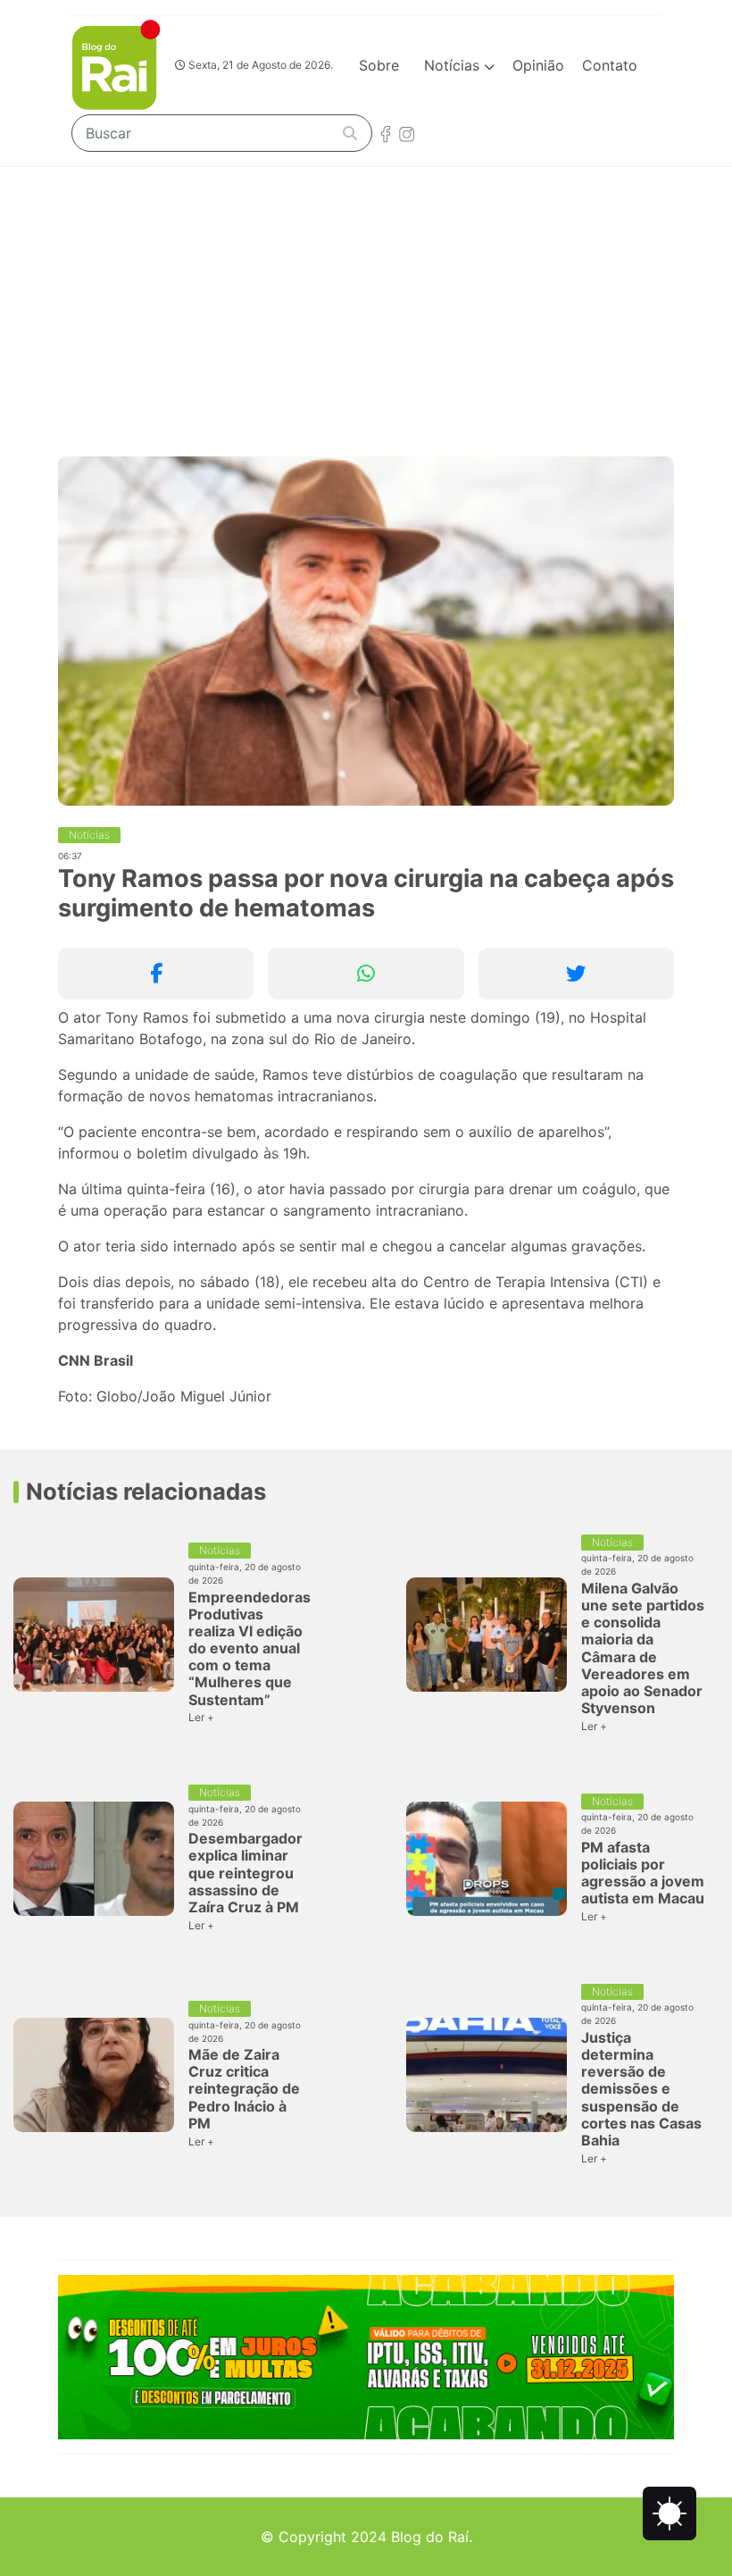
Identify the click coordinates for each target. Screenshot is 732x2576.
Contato (610, 65)
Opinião (538, 65)
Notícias (454, 65)
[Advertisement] (366, 301)
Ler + (201, 1717)
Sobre (379, 65)
